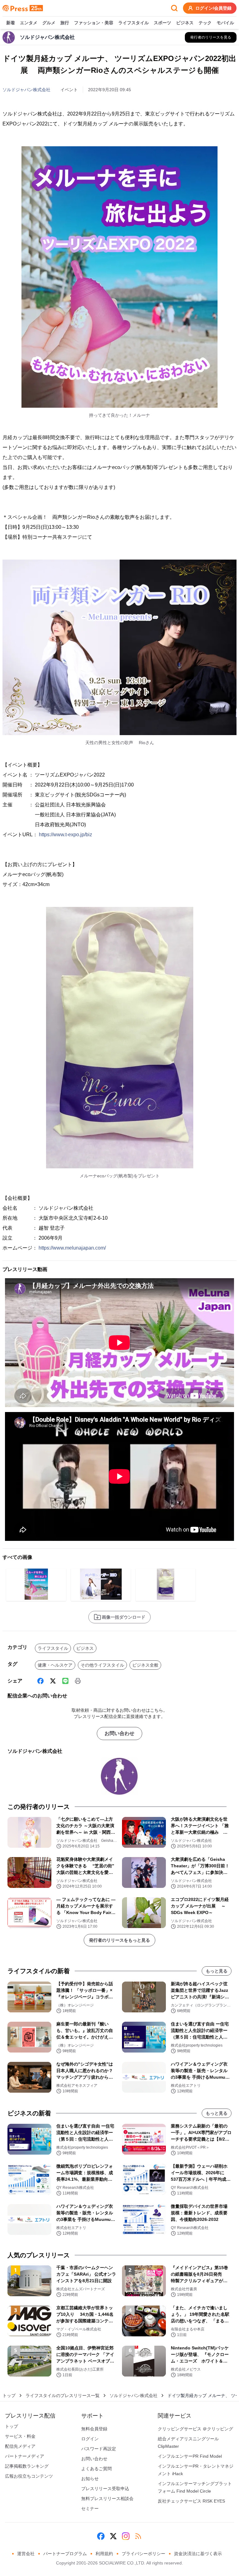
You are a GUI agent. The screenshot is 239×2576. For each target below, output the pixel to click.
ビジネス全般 (145, 1665)
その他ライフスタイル (102, 1665)
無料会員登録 (94, 2429)
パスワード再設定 (99, 2449)
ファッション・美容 (94, 23)
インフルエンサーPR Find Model (190, 2456)
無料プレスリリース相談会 (107, 2499)
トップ (9, 2395)
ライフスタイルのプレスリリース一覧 (63, 2395)
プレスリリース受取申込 (105, 2489)
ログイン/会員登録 (213, 8)
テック (205, 23)
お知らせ (90, 2479)
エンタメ (29, 23)
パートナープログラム (65, 2554)
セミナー (90, 2508)
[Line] (65, 1681)
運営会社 (26, 2554)
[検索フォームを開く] (174, 8)
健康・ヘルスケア (55, 1665)
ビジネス (185, 23)
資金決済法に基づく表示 (198, 2554)
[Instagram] (126, 2536)
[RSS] (138, 2536)
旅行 (65, 23)
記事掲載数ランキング (27, 2466)
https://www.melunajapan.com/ (72, 1248)
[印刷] (78, 1681)
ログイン (90, 2439)
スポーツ (162, 23)
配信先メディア (20, 2446)
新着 (11, 23)
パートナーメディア (25, 2456)
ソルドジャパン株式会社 (26, 90)
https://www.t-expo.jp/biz (66, 835)
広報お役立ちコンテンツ (29, 2476)
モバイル (225, 23)
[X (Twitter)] (53, 1681)
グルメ (49, 23)
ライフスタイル (134, 23)
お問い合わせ (119, 1733)
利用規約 (104, 2554)
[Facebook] (40, 1681)
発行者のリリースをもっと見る (119, 1940)
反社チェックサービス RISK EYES (191, 2501)
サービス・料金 (20, 2436)
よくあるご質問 (96, 2469)
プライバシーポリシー (143, 2554)
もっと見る (217, 1971)
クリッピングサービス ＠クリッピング (195, 2429)
